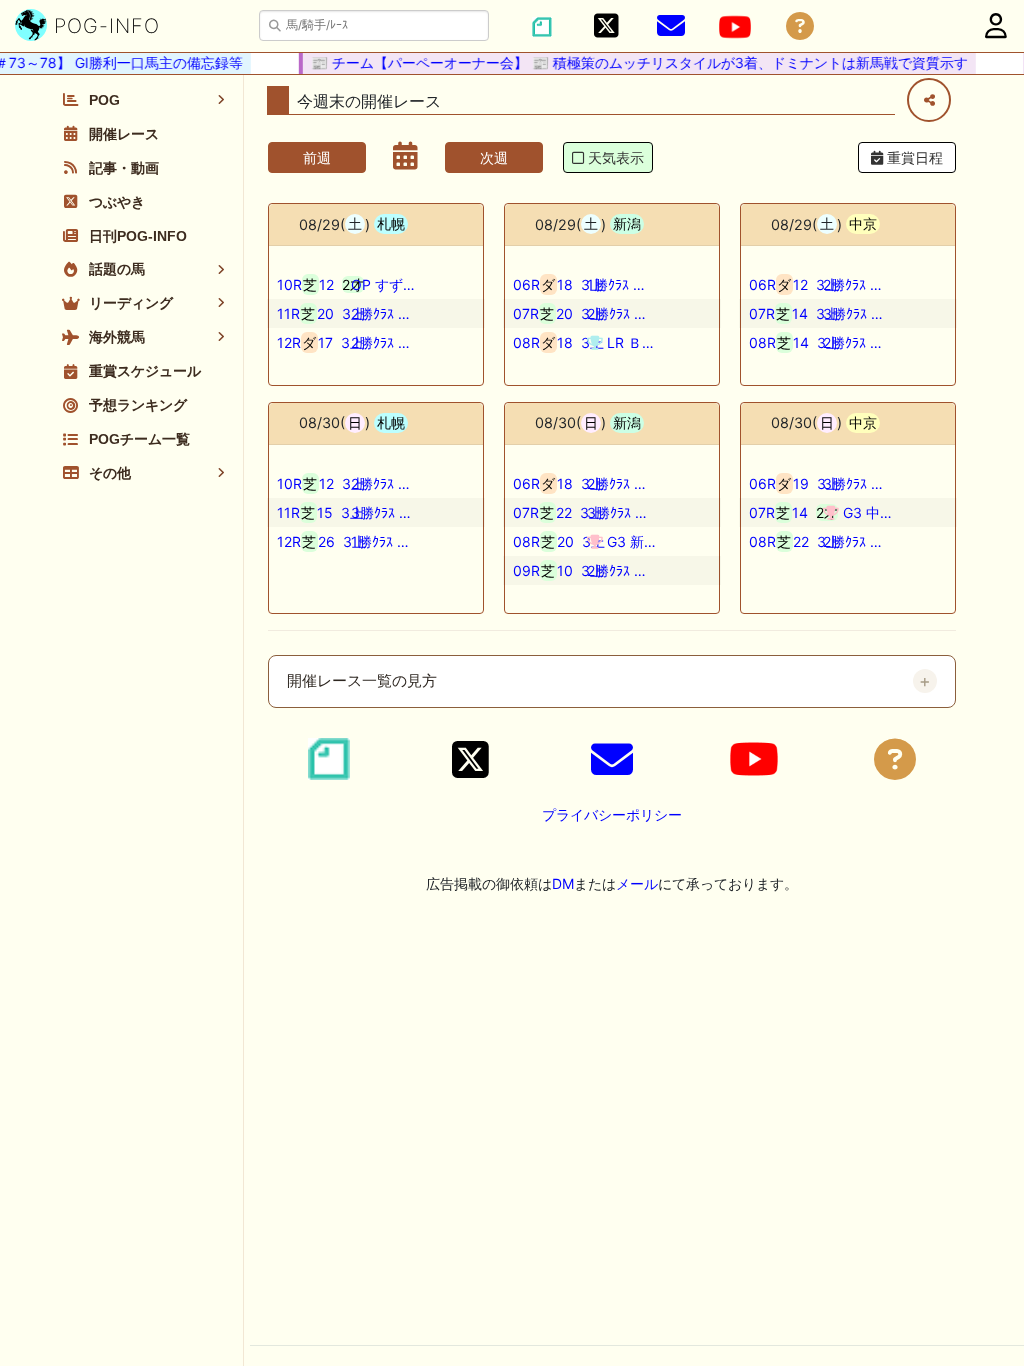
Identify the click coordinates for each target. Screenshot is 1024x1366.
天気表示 (616, 157)
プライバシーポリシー (612, 814)
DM (563, 883)
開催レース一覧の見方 (362, 681)
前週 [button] (317, 157)
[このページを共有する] (929, 100)
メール (637, 883)
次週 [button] (494, 157)
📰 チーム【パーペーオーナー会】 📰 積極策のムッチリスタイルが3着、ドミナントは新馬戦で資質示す (632, 62)
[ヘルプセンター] (800, 26)
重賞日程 (913, 157)
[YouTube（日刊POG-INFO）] (735, 27)
